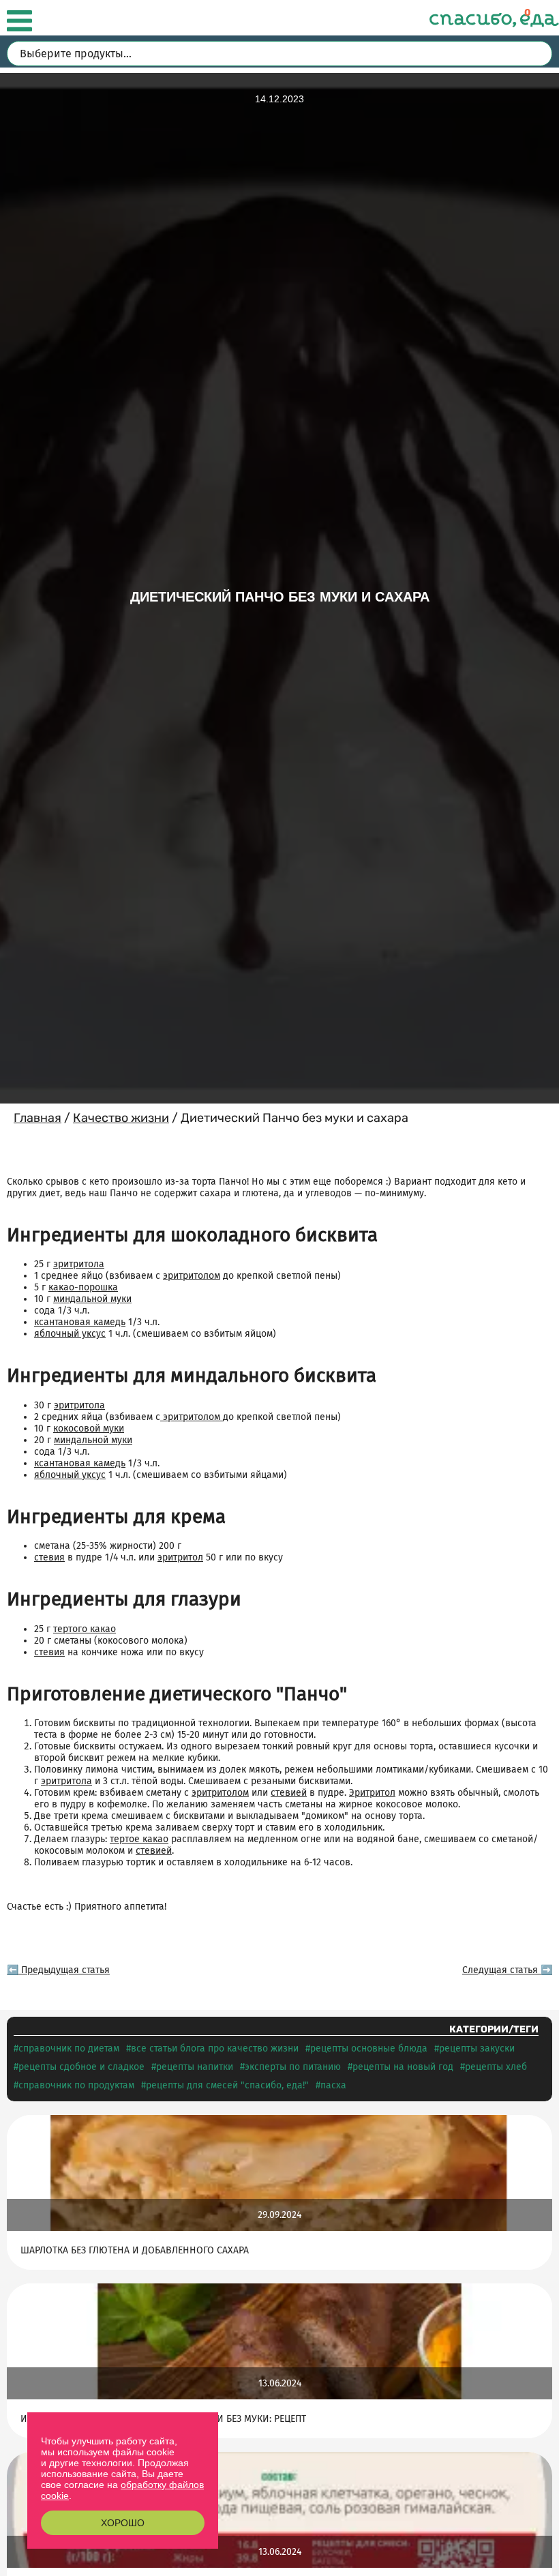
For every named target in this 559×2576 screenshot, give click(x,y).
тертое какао (139, 1839)
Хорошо (123, 2523)
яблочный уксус (70, 1334)
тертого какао (85, 1629)
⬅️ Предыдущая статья (58, 1970)
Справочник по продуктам (76, 2085)
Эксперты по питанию (293, 2067)
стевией (289, 1793)
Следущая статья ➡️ (507, 1970)
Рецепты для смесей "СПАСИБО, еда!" (227, 2085)
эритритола (79, 1264)
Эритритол (372, 1793)
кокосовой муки (89, 1428)
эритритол (180, 1557)
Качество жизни (121, 1118)
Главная (37, 1118)
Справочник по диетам (69, 2048)
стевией (154, 1851)
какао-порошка (83, 1287)
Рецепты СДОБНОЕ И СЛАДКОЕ (81, 2067)
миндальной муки (92, 1299)
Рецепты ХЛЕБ (496, 2067)
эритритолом (192, 1276)
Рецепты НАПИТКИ (195, 2067)
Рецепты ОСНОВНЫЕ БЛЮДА (369, 2048)
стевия (49, 1557)
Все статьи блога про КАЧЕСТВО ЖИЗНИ (215, 2048)
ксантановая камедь (80, 1322)
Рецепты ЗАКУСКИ (477, 2048)
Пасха (333, 2085)
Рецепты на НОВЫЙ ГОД (403, 2067)
